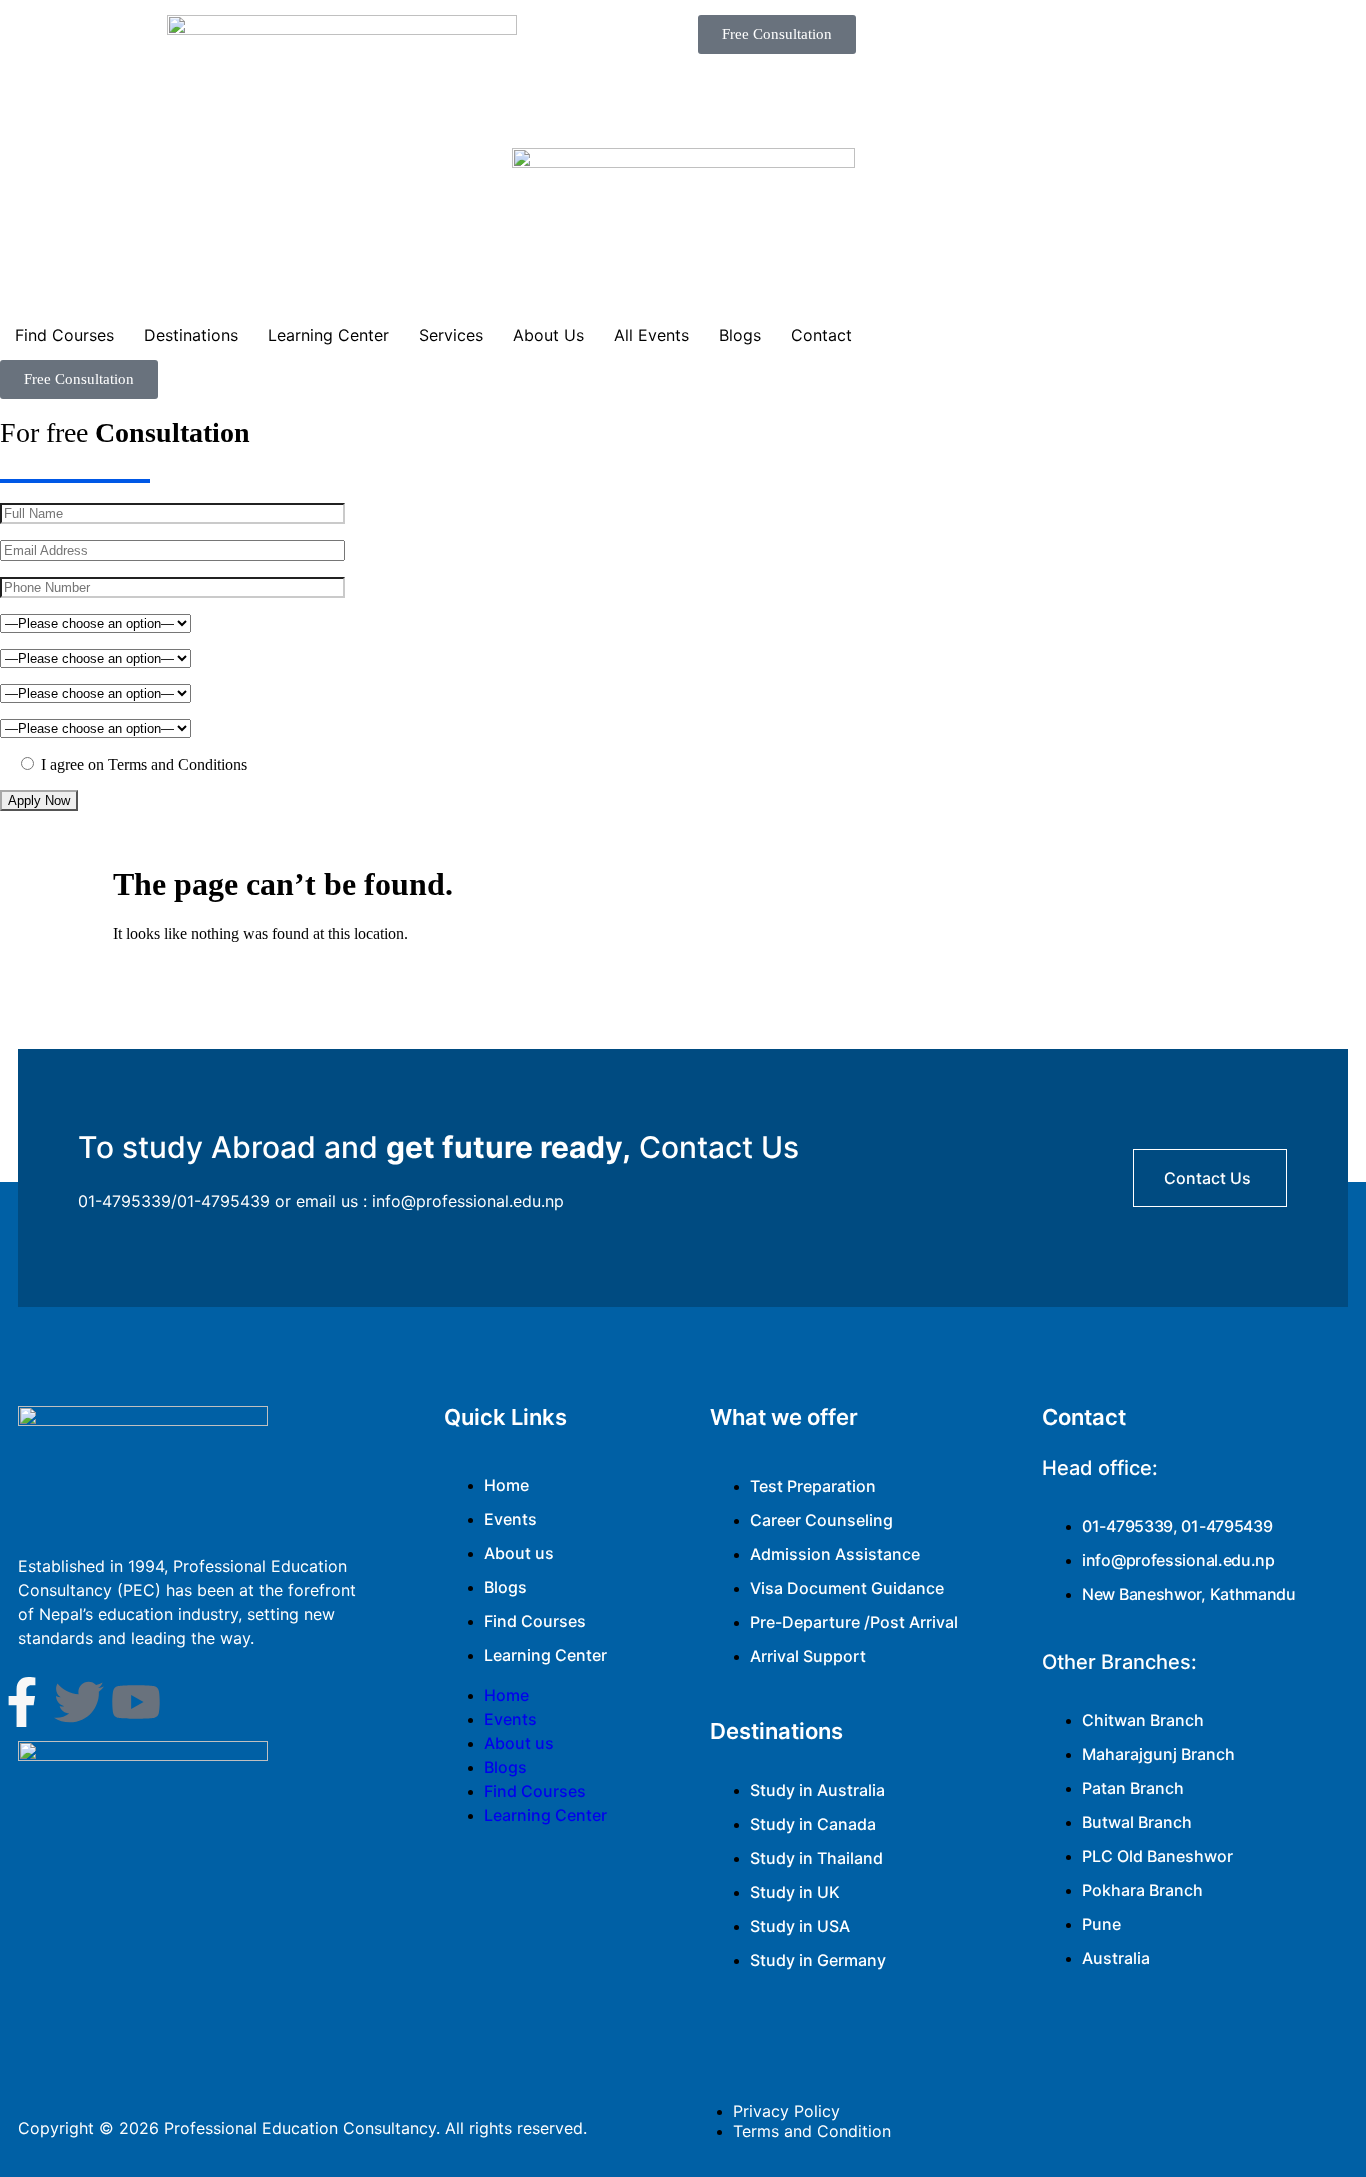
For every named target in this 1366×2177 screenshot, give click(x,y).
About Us (548, 335)
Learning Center (328, 335)
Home (506, 1485)
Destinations (191, 335)
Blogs (740, 335)
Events (510, 1519)
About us (519, 1553)
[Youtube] (136, 1702)
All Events (651, 335)
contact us (1207, 1178)
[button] (777, 34)
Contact (821, 335)
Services (451, 335)
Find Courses (64, 335)
